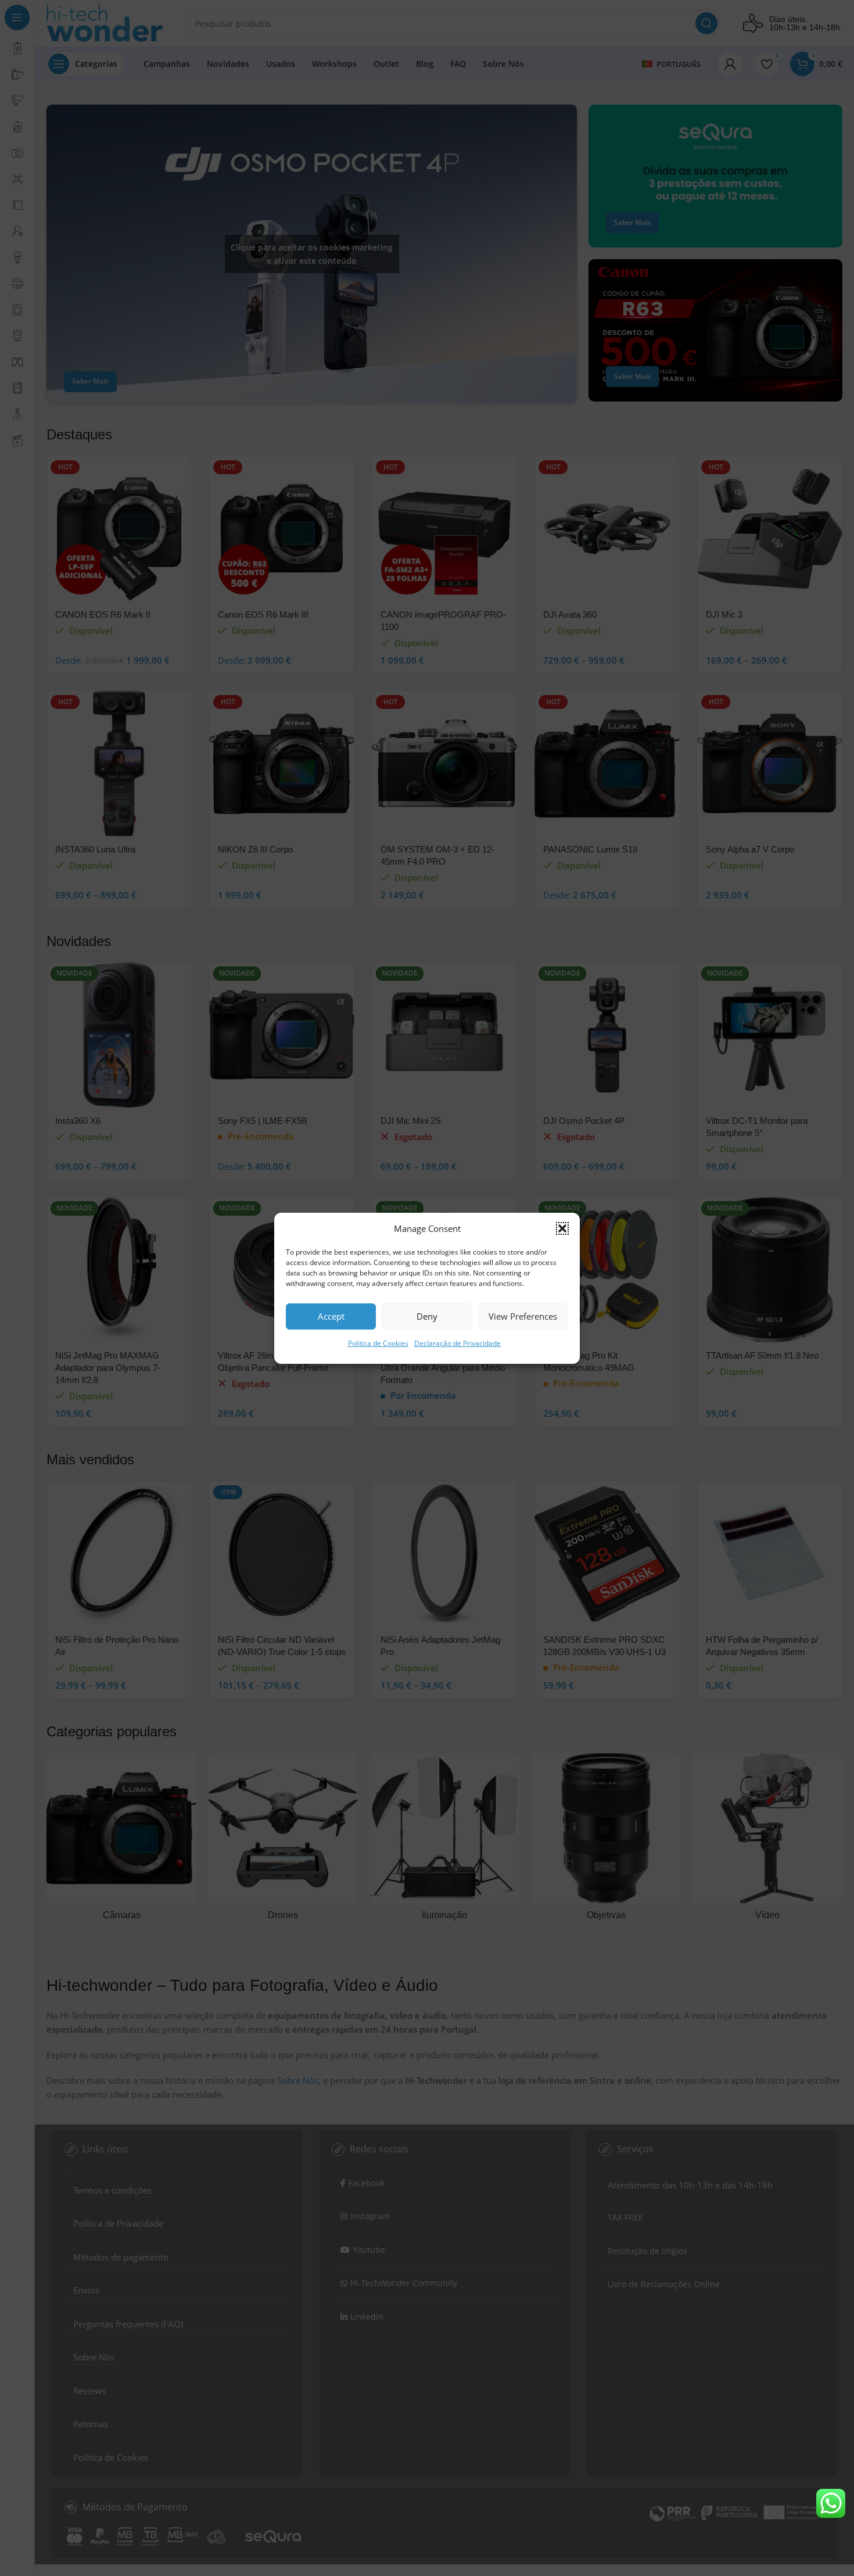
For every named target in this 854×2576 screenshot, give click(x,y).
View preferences (523, 1316)
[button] (562, 1228)
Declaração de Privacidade (458, 1343)
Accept (331, 1316)
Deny (427, 1316)
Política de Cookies (378, 1343)
